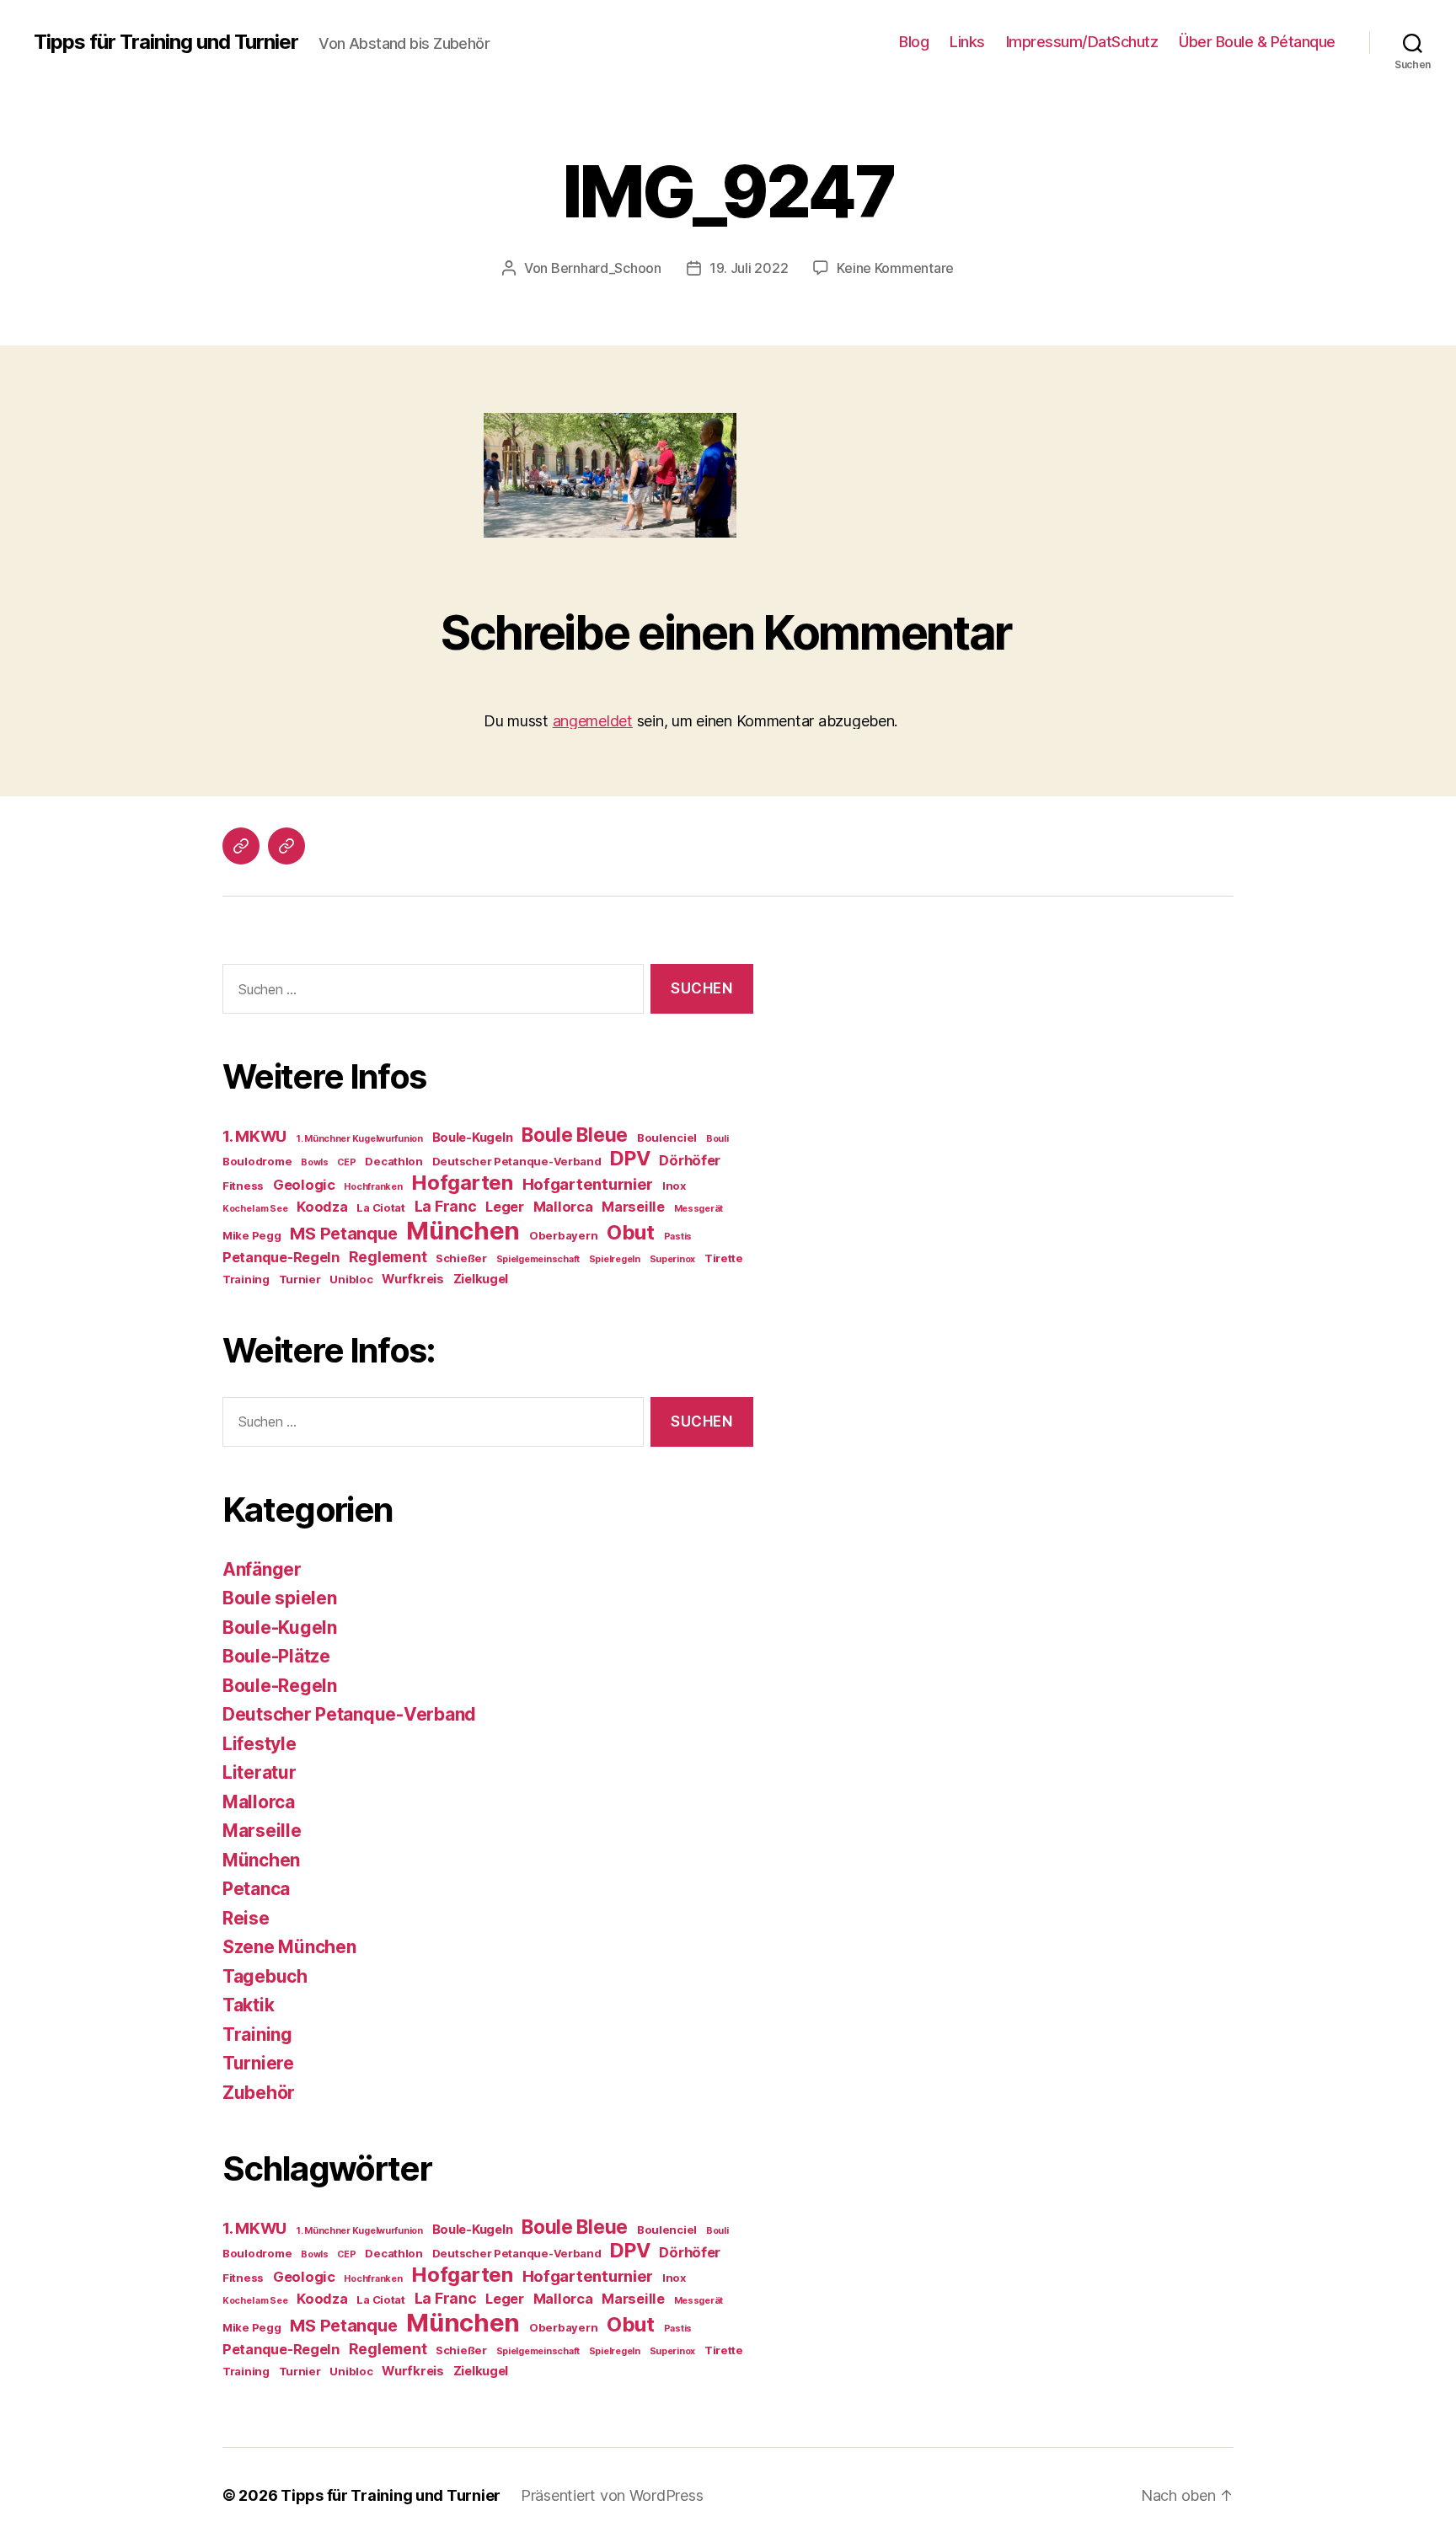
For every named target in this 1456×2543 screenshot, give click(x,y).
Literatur (260, 1772)
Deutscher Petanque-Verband (517, 1161)
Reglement (388, 1257)
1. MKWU (254, 1136)
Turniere (258, 2063)
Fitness (243, 1186)
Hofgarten (462, 1183)
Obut (631, 1232)
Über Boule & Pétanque (1257, 42)
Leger (505, 1207)
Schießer (461, 1258)
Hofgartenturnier (588, 1184)
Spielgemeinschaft (538, 1259)
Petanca (256, 1889)
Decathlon (394, 1161)
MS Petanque (343, 1234)
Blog (914, 42)
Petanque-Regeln (281, 1257)
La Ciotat (381, 1207)
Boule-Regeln (280, 1686)
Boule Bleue (575, 1135)
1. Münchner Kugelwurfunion (359, 1139)
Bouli (717, 1139)
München (463, 1231)
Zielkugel (481, 1279)
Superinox (673, 1259)
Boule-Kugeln (473, 1138)
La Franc (446, 1206)
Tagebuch (265, 1976)
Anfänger (262, 1569)
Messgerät (699, 1209)
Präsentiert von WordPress (612, 2495)
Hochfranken (373, 1187)
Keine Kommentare (895, 268)
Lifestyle (260, 1744)
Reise (246, 1918)
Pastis (678, 1237)
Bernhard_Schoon (606, 268)
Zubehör (259, 2093)
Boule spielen (280, 1598)
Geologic (304, 1185)
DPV (630, 1158)
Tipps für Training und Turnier (166, 42)
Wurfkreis (413, 1279)
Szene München (289, 1947)
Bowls (315, 1162)
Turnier (300, 1279)
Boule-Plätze (276, 1656)
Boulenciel (667, 1138)
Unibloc (351, 1279)
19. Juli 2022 (749, 268)
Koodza (322, 1207)
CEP (346, 1162)
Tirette (724, 1258)
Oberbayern (563, 1235)
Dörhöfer (690, 1160)
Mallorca (563, 1207)
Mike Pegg (252, 1235)
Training (246, 1279)
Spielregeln (615, 1259)
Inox (674, 1186)
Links (967, 42)
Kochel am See (255, 1209)
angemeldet (593, 721)
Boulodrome (257, 1161)
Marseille (633, 1207)
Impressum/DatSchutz (1082, 42)
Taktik (248, 2005)
